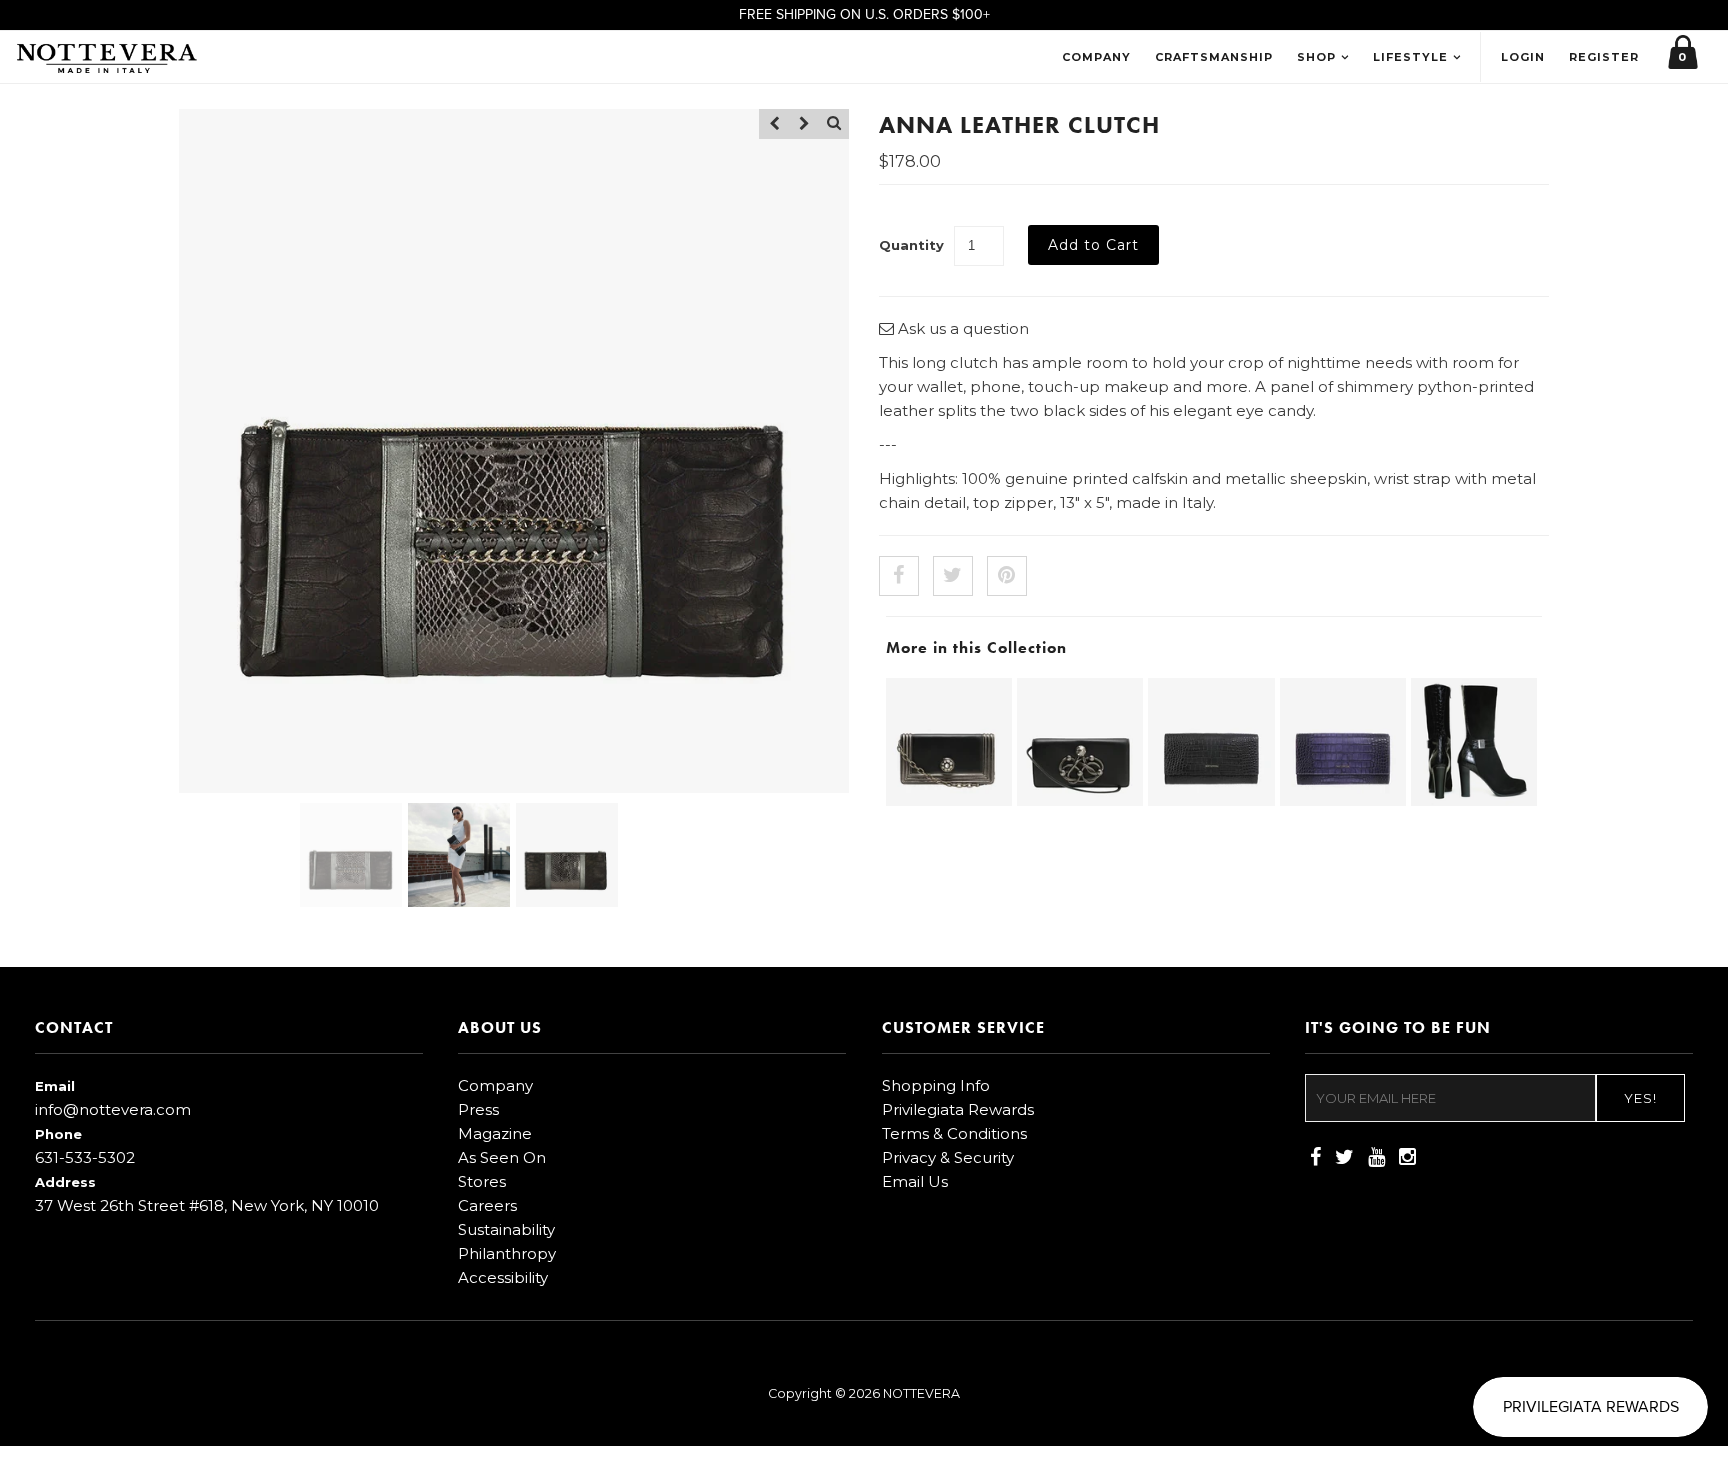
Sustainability (506, 1229)
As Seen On (502, 1157)
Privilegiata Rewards (958, 1109)
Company (495, 1085)
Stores (482, 1181)
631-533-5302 (85, 1157)
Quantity (911, 245)
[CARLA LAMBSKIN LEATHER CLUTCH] (1080, 800)
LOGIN (1523, 57)
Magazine (495, 1133)
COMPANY (1096, 57)
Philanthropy (507, 1253)
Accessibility (503, 1277)
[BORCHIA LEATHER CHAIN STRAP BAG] (949, 800)
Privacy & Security (948, 1157)
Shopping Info (936, 1085)
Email (55, 1086)
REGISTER (1604, 57)
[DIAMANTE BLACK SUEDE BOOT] (1474, 800)
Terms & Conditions (954, 1133)
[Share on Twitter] (953, 576)
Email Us (915, 1181)
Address (65, 1182)
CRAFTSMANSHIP (1214, 57)
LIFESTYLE (1410, 57)
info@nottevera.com (113, 1109)
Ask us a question (961, 328)
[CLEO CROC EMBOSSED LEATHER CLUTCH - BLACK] (1211, 800)
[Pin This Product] (1007, 576)
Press (478, 1109)
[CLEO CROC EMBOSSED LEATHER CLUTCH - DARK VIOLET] (1343, 800)
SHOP (1316, 57)
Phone (58, 1134)
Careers (487, 1205)
